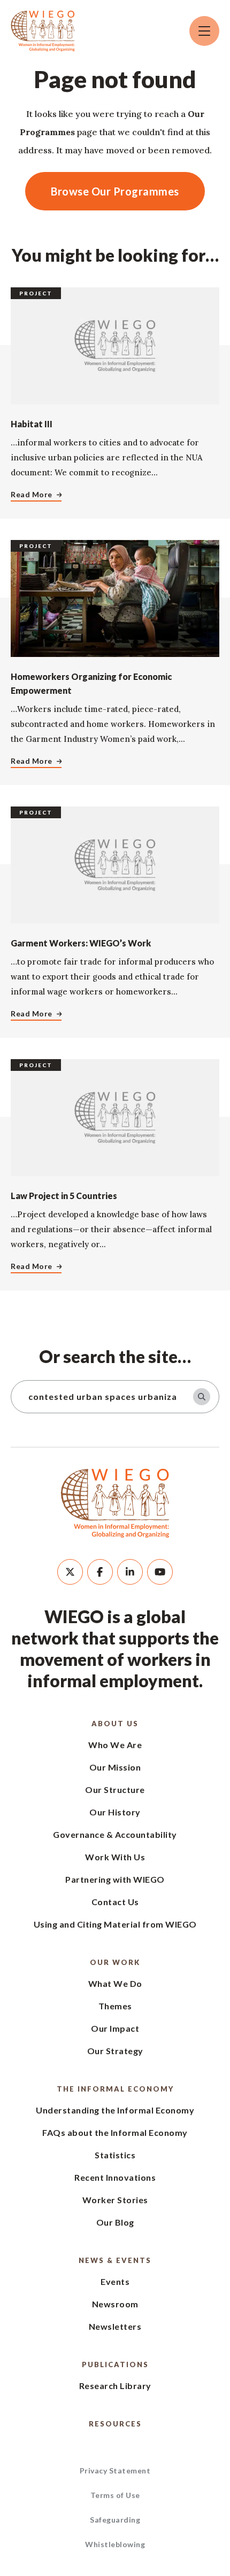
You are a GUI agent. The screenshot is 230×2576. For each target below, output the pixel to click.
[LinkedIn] (130, 1572)
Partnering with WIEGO (115, 1879)
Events (115, 2281)
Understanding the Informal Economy (115, 2110)
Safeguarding (115, 2520)
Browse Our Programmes (115, 191)
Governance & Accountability (115, 1834)
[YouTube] (160, 1572)
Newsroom (115, 2304)
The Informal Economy (115, 2089)
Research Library (115, 2386)
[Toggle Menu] (204, 31)
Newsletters (115, 2326)
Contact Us (115, 1902)
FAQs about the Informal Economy (115, 2132)
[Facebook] (100, 1572)
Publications (115, 2364)
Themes (115, 2006)
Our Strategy (115, 2051)
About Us (115, 1724)
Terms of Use (115, 2495)
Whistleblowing (115, 2544)
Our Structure (115, 1790)
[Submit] (202, 1397)
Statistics (115, 2155)
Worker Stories (115, 2200)
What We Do (115, 1983)
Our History (115, 1812)
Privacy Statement (115, 2471)
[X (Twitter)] (70, 1572)
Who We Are (115, 1745)
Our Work (115, 1962)
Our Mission (115, 1767)
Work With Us (115, 1857)
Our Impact (115, 2028)
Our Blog (115, 2222)
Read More (32, 494)
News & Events (115, 2260)
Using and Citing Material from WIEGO (115, 1924)
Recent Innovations (115, 2177)
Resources (115, 2424)
